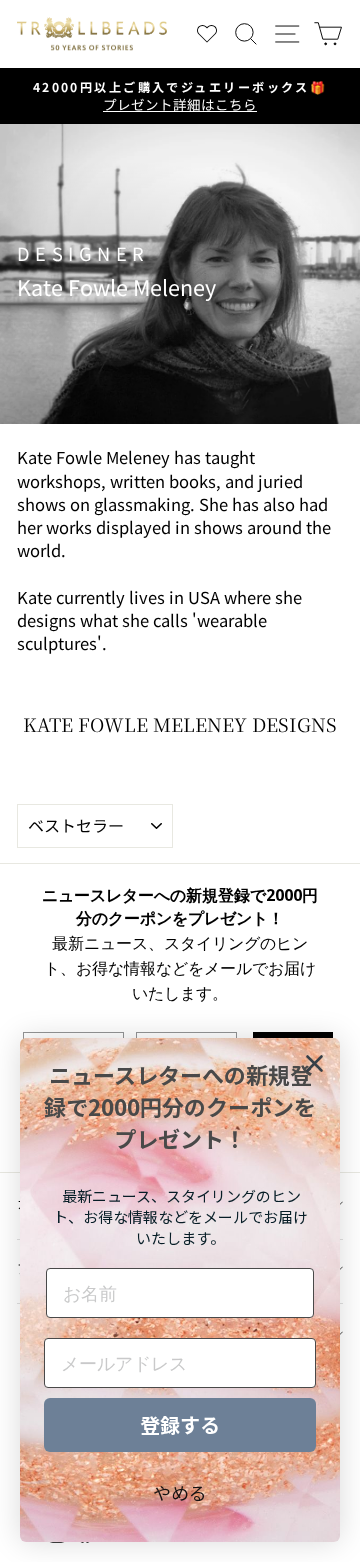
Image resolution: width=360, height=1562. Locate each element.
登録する (180, 1424)
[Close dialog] (314, 1063)
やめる (180, 1492)
